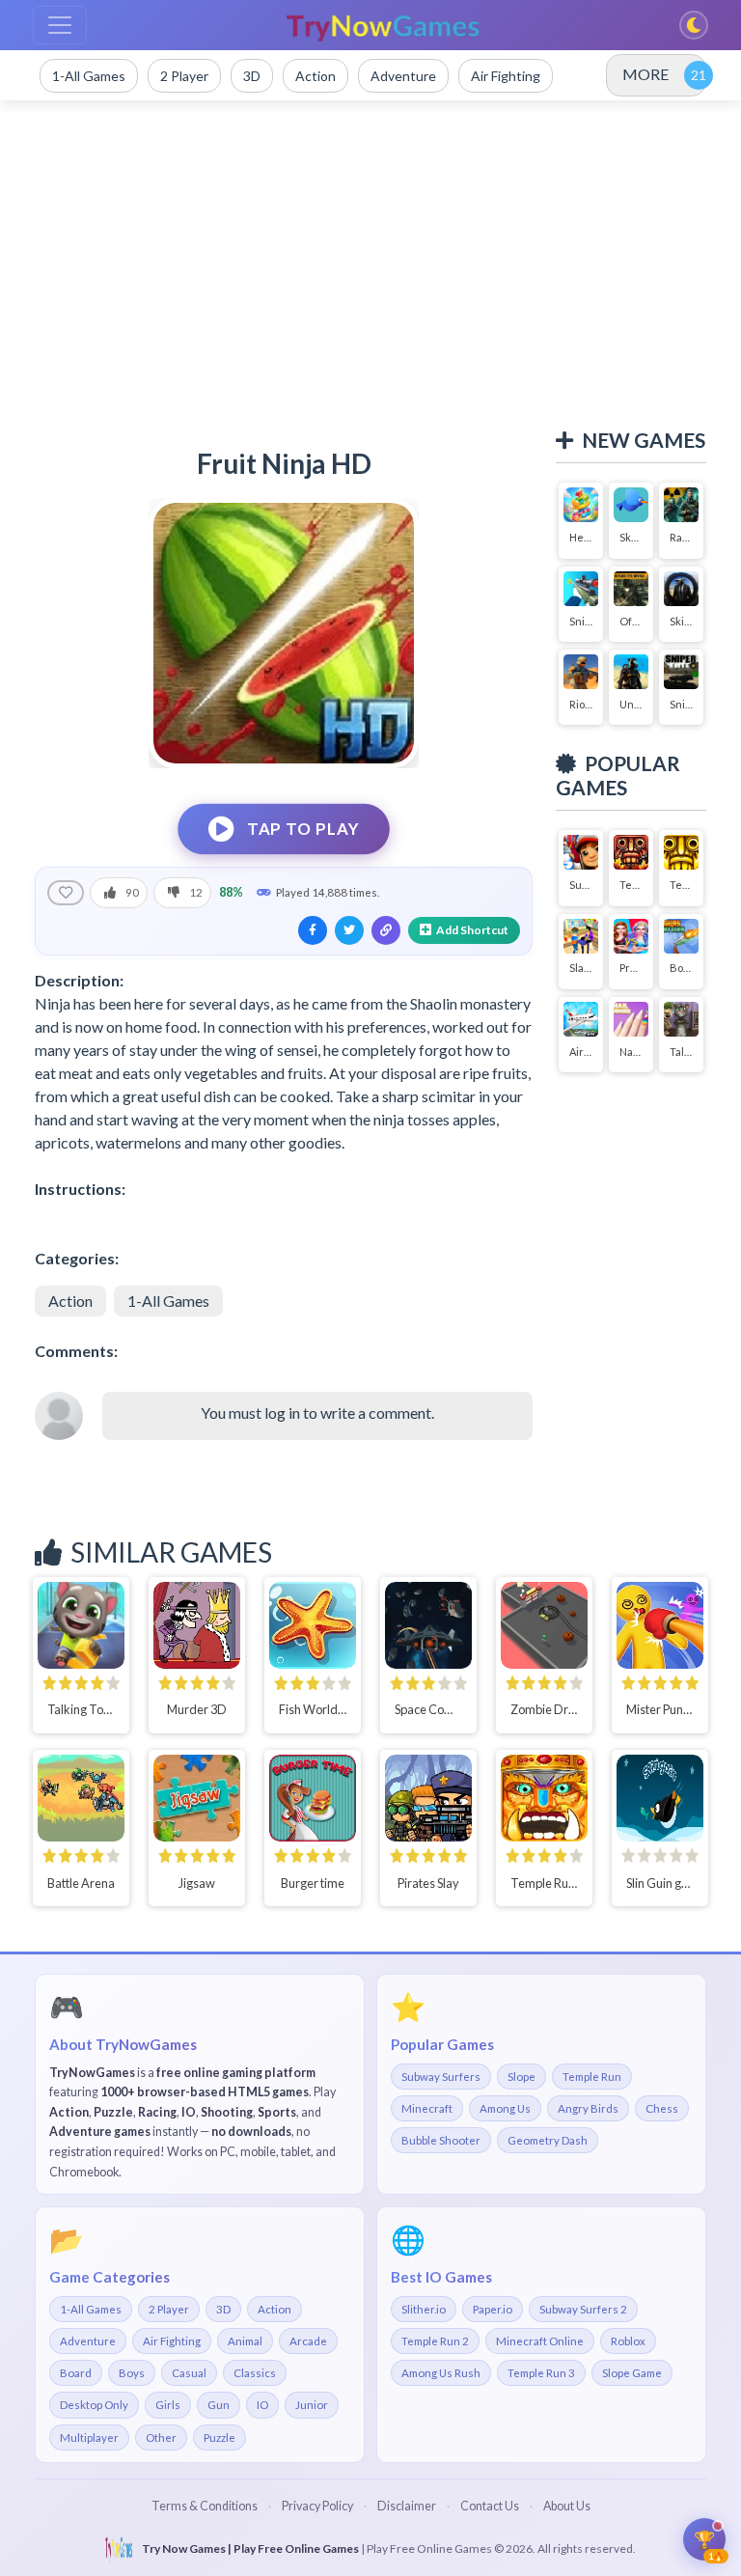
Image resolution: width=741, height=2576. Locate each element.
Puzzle (220, 2438)
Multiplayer (89, 2438)
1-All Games (168, 1301)
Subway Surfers (441, 2077)
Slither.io (424, 2309)
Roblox (628, 2341)
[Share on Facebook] (313, 930)
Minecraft (427, 2108)
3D (223, 2309)
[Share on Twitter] (349, 930)
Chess (662, 2108)
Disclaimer (407, 2506)
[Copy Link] (386, 930)
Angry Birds (588, 2108)
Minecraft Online (540, 2341)
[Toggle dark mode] (694, 25)
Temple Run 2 (435, 2341)
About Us (567, 2506)
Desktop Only (94, 2405)
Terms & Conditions (205, 2506)
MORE (645, 74)
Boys (132, 2373)
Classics (255, 2373)
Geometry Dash (548, 2140)
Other (161, 2438)
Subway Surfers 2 (583, 2309)
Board (76, 2373)
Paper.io (493, 2309)
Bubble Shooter (441, 2140)
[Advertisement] (370, 264)
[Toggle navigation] (60, 25)
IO (262, 2405)
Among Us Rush (441, 2373)
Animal (245, 2341)
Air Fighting (172, 2341)
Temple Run (592, 2077)
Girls (168, 2405)
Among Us (505, 2108)
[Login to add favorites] (66, 893)
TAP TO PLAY (302, 829)
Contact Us (490, 2506)
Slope (521, 2077)
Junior (312, 2405)
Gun (219, 2405)
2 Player (169, 2309)
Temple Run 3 (541, 2373)
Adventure (88, 2341)
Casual (189, 2373)
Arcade (308, 2341)
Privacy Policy (317, 2506)
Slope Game (632, 2373)
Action (70, 1301)
